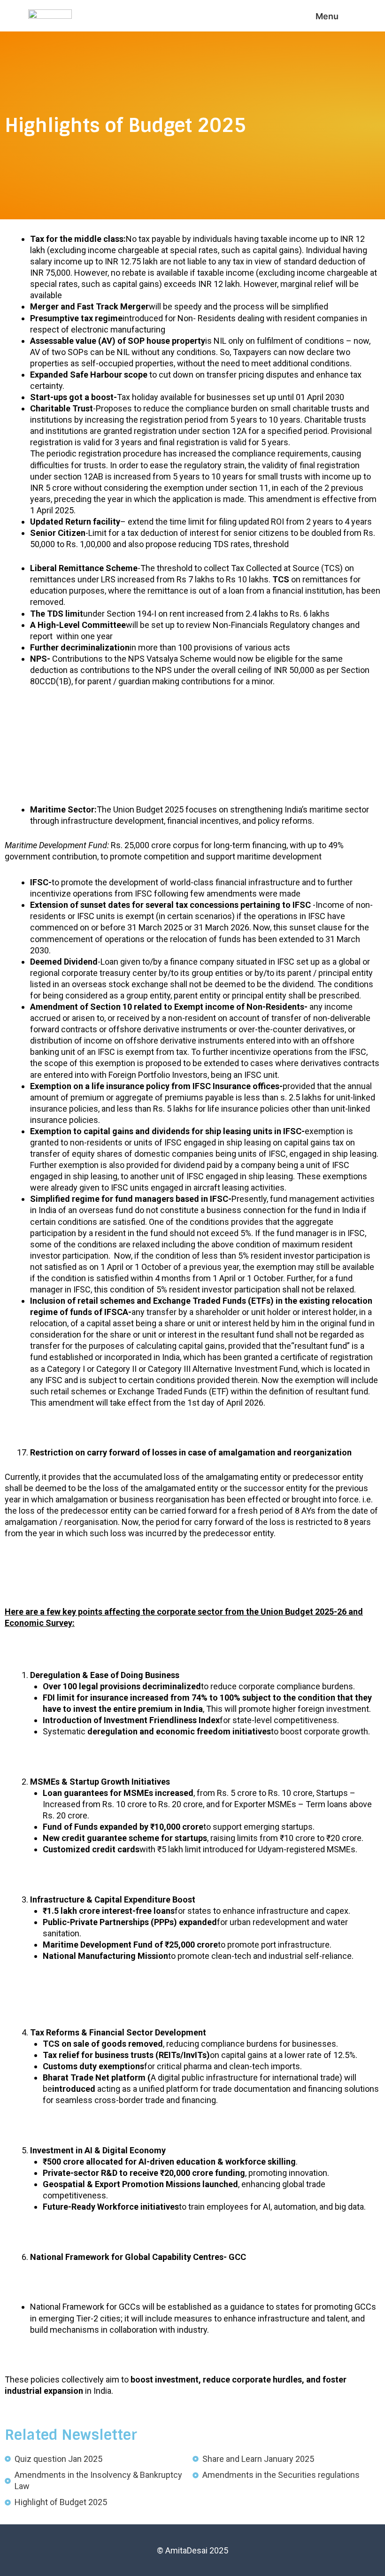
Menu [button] (327, 16)
